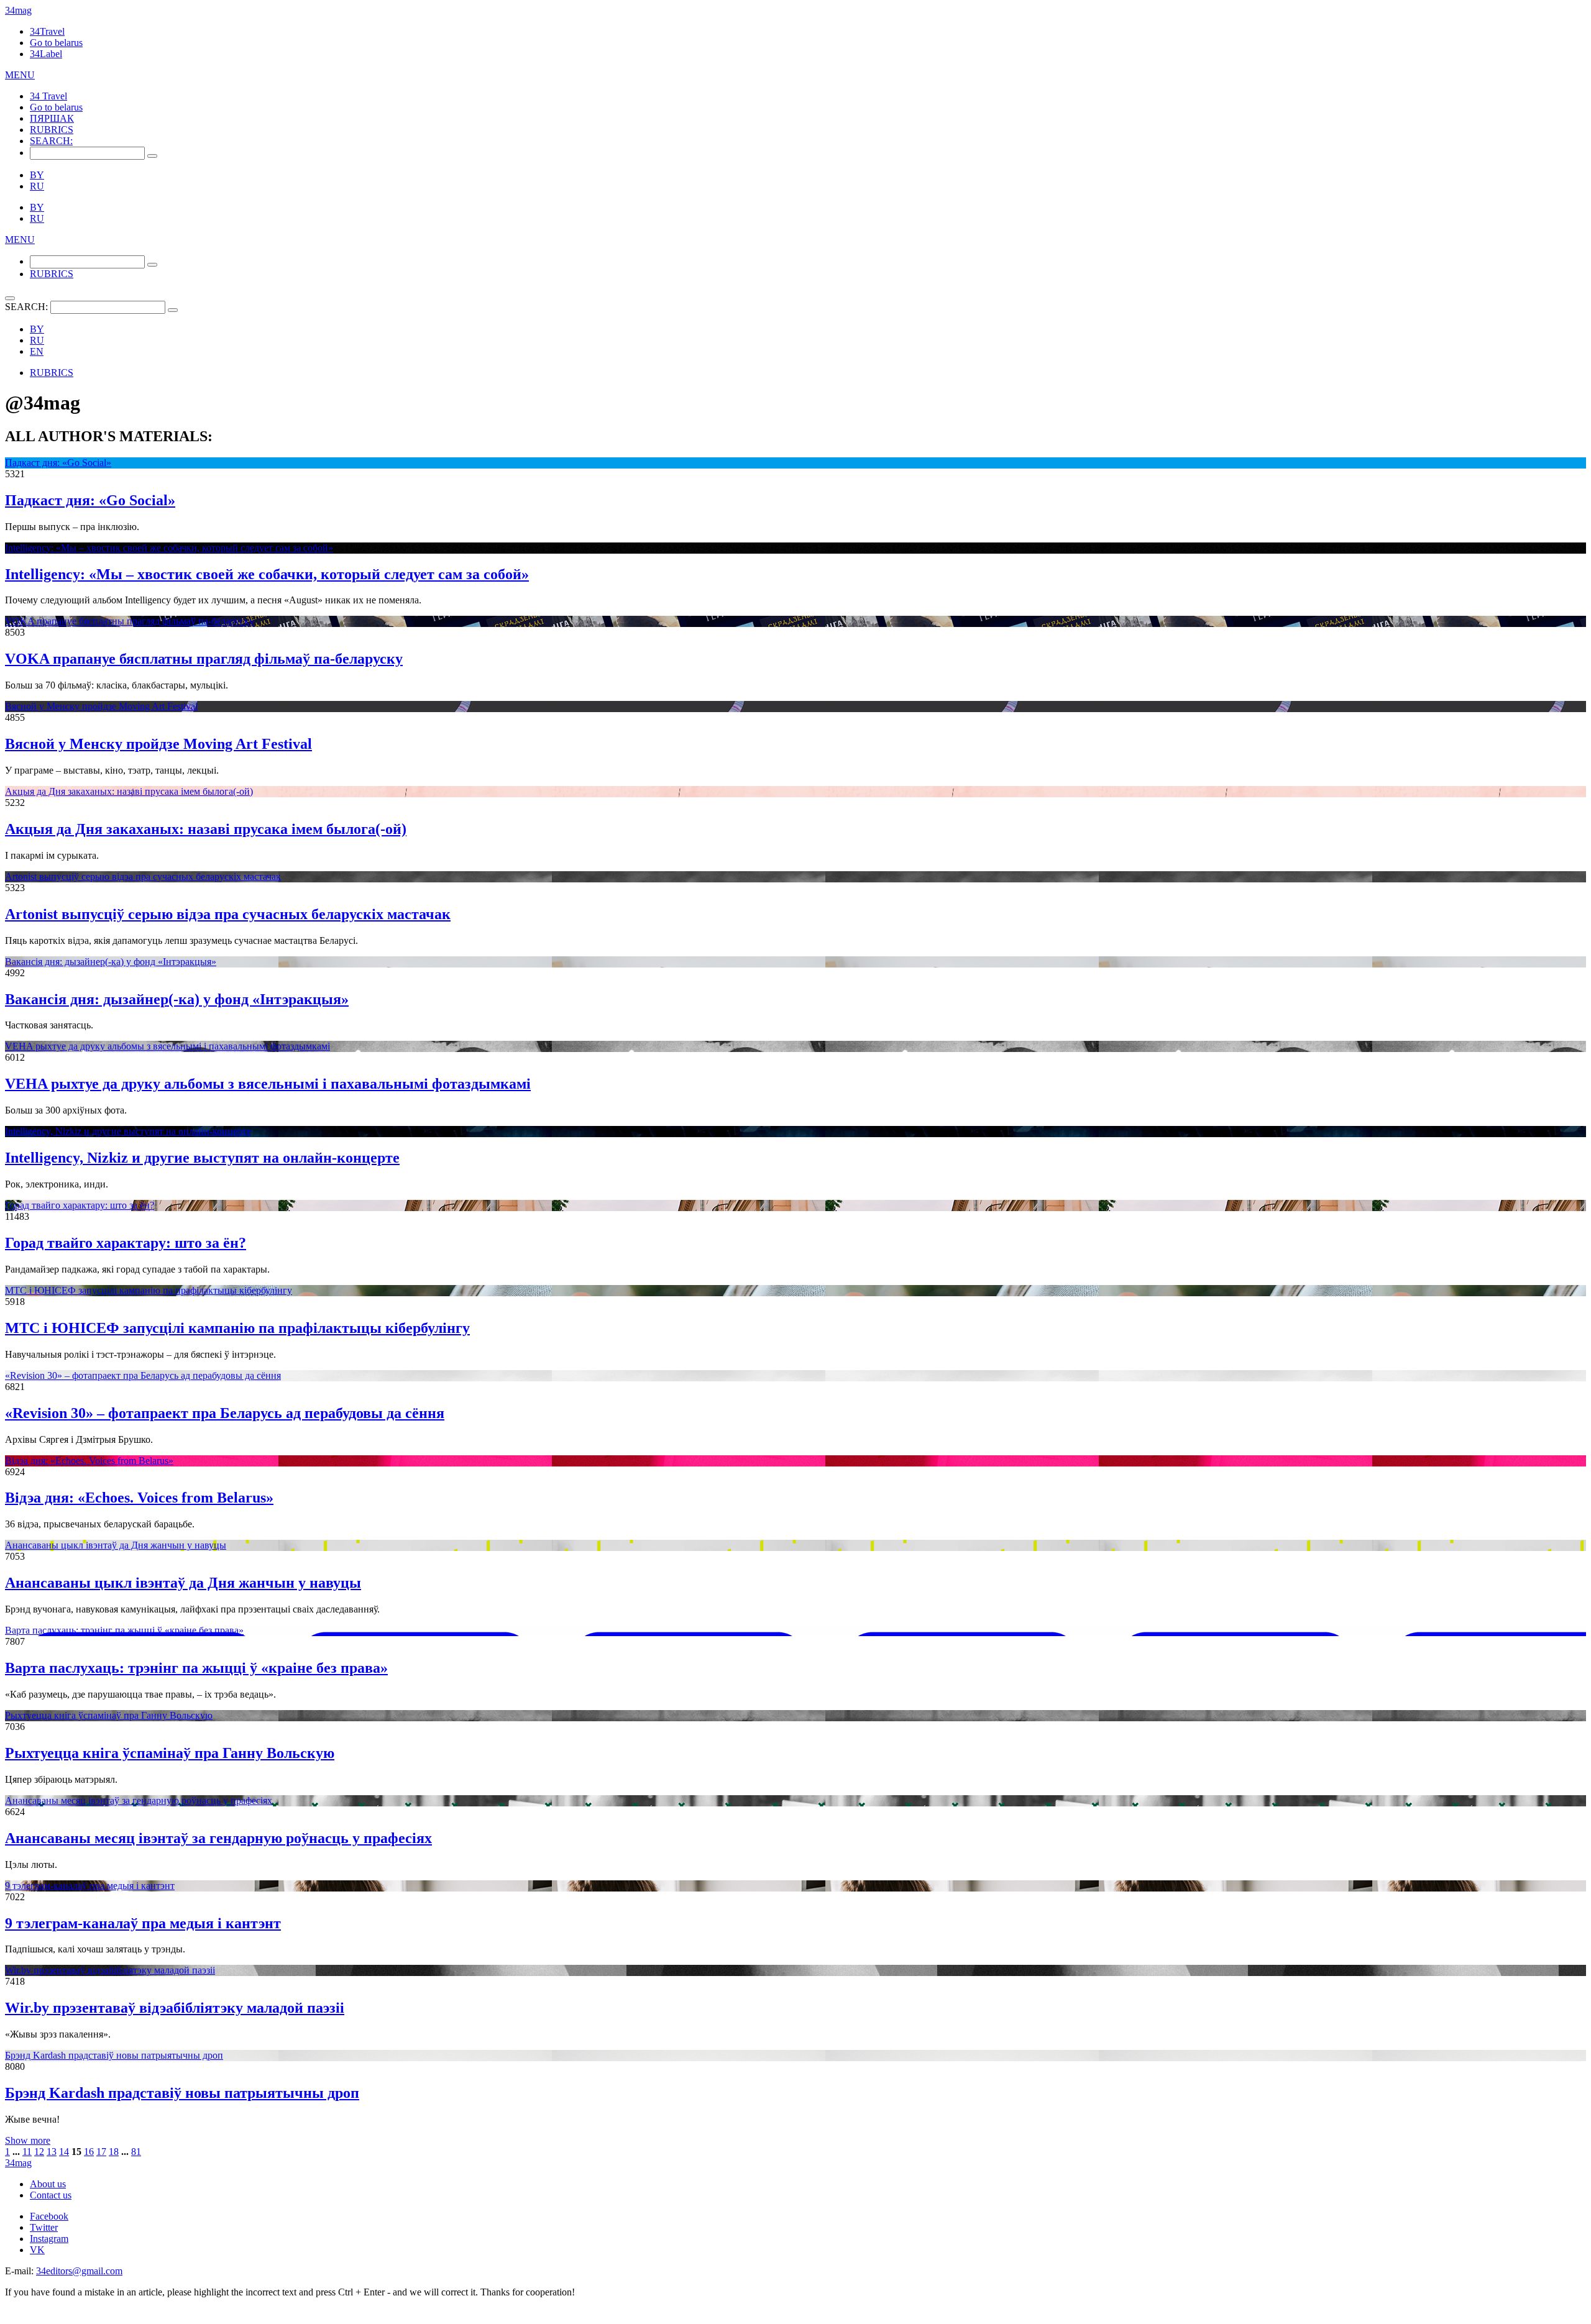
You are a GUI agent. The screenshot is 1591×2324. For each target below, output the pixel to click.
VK (37, 2250)
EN (37, 351)
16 (89, 2152)
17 (101, 2152)
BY (37, 175)
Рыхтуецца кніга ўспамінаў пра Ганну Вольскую (109, 1715)
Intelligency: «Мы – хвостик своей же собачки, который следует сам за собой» (169, 548)
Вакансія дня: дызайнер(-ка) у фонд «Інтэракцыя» (111, 962)
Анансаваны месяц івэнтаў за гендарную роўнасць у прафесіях (139, 1800)
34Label (46, 54)
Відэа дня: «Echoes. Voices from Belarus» (89, 1461)
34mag (18, 10)
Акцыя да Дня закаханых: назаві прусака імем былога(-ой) (129, 791)
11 (27, 2152)
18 (114, 2152)
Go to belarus (56, 43)
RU (37, 186)
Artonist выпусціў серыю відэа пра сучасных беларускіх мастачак (143, 876)
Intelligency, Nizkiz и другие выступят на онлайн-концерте (128, 1131)
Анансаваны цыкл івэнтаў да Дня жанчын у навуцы (116, 1545)
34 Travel (48, 96)
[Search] (152, 156)
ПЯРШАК (52, 118)
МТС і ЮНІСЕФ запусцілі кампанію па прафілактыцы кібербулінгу (149, 1290)
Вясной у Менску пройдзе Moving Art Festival (101, 706)
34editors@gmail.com (79, 2271)
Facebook (49, 2216)
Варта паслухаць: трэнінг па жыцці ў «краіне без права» (124, 1630)
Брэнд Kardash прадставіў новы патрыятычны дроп (114, 2055)
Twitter (44, 2227)
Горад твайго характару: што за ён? (80, 1205)
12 (39, 2152)
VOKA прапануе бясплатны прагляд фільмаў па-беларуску (130, 621)
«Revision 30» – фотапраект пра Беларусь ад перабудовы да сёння (143, 1375)
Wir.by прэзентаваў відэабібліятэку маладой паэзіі (110, 1970)
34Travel (47, 31)
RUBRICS (52, 130)
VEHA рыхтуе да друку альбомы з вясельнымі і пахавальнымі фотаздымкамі (167, 1046)
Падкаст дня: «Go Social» (58, 463)
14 (64, 2152)
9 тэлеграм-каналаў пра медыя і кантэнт (90, 1886)
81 (136, 2152)
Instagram (49, 2239)
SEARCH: (51, 141)
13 (52, 2152)
